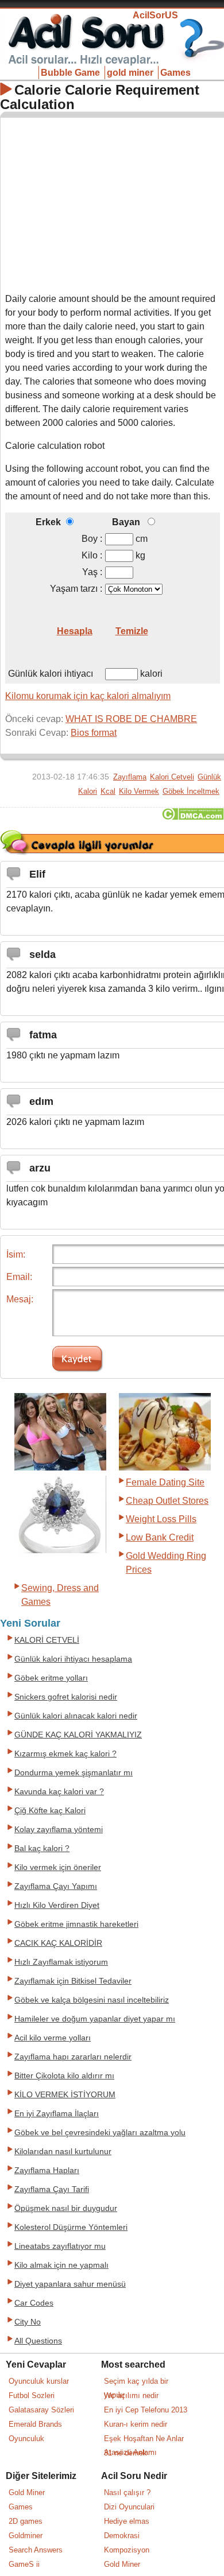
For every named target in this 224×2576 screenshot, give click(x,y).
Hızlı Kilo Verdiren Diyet (57, 1905)
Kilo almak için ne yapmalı (61, 2265)
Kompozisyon (127, 2550)
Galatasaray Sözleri (41, 2410)
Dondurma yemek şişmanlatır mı (74, 1773)
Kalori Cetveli (172, 777)
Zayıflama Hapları (47, 2170)
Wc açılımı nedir (131, 2395)
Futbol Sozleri (32, 2395)
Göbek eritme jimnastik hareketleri (76, 1924)
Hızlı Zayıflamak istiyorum (61, 1962)
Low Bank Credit (160, 1537)
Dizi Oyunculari (129, 2507)
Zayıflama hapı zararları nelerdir (73, 2057)
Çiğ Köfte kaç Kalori (50, 1811)
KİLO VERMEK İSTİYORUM (65, 2095)
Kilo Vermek (139, 791)
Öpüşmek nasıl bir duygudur (66, 2208)
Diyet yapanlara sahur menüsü (70, 2284)
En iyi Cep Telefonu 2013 (146, 2410)
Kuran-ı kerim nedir (136, 2424)
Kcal (108, 791)
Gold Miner (27, 2492)
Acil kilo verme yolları (53, 2038)
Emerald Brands (35, 2424)
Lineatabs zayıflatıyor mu (60, 2246)
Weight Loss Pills (161, 1519)
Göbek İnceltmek (191, 791)
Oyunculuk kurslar (39, 2381)
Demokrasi (122, 2536)
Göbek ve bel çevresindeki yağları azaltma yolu (100, 2133)
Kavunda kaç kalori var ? (59, 1792)
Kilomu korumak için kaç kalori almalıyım (88, 696)
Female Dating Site (165, 1482)
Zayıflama (130, 777)
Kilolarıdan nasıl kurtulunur (63, 2152)
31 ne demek (125, 2453)
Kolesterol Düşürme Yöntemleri (71, 2227)
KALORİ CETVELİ (47, 1640)
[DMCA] (193, 817)
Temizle (132, 631)
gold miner (130, 73)
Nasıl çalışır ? (127, 2492)
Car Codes (34, 2303)
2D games (26, 2521)
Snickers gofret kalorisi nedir (66, 1697)
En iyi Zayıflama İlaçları (57, 2114)
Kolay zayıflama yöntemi (59, 1830)
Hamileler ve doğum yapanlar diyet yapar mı (95, 2019)
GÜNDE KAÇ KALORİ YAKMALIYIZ (78, 1735)
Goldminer (26, 2536)
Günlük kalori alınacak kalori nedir (76, 1716)
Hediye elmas (127, 2521)
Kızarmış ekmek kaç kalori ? (65, 1754)
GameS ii (24, 2564)
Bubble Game (70, 73)
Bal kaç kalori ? (42, 1848)
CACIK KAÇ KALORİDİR (58, 1943)
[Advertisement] (113, 203)
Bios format (94, 733)
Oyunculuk (26, 2439)
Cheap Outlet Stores (167, 1501)
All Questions (38, 2341)
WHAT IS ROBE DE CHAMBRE (131, 719)
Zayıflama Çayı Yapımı (56, 1886)
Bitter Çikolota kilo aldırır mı (64, 2076)
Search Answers (36, 2550)
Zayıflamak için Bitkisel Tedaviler (73, 1981)
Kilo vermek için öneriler (58, 1867)
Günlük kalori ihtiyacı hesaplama (73, 1659)
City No (28, 2322)
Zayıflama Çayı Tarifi (52, 2189)
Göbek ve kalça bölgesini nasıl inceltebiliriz (92, 2000)
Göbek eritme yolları (51, 1678)
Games (175, 73)
